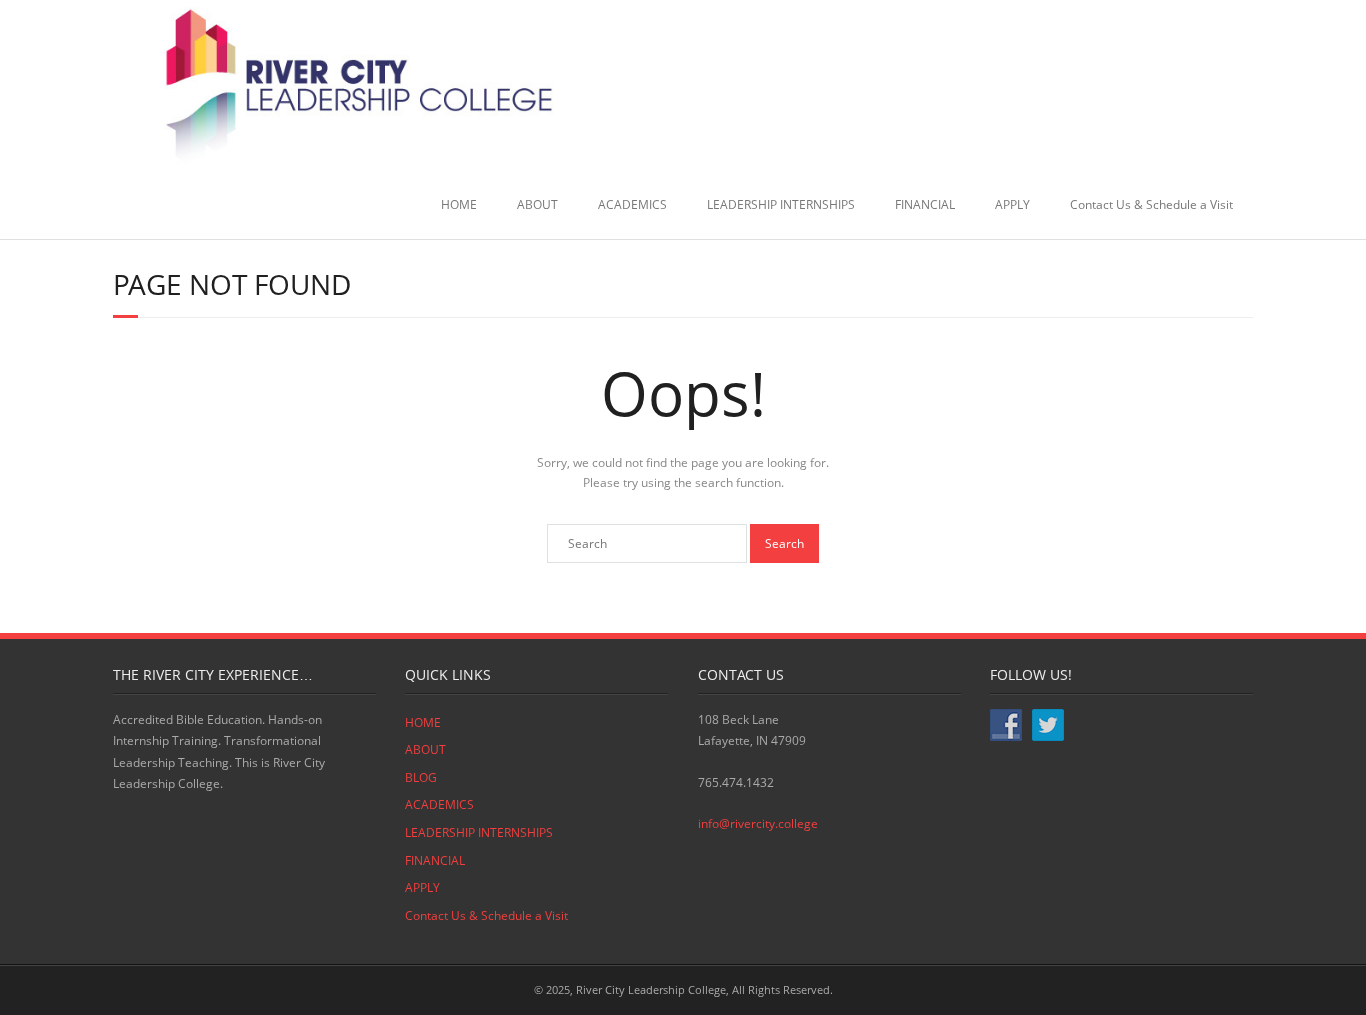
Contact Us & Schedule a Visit (1151, 204)
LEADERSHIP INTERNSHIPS (781, 204)
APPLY (1012, 204)
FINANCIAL (925, 204)
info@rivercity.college (758, 823)
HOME (459, 204)
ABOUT (537, 204)
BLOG (421, 777)
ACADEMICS (632, 204)
